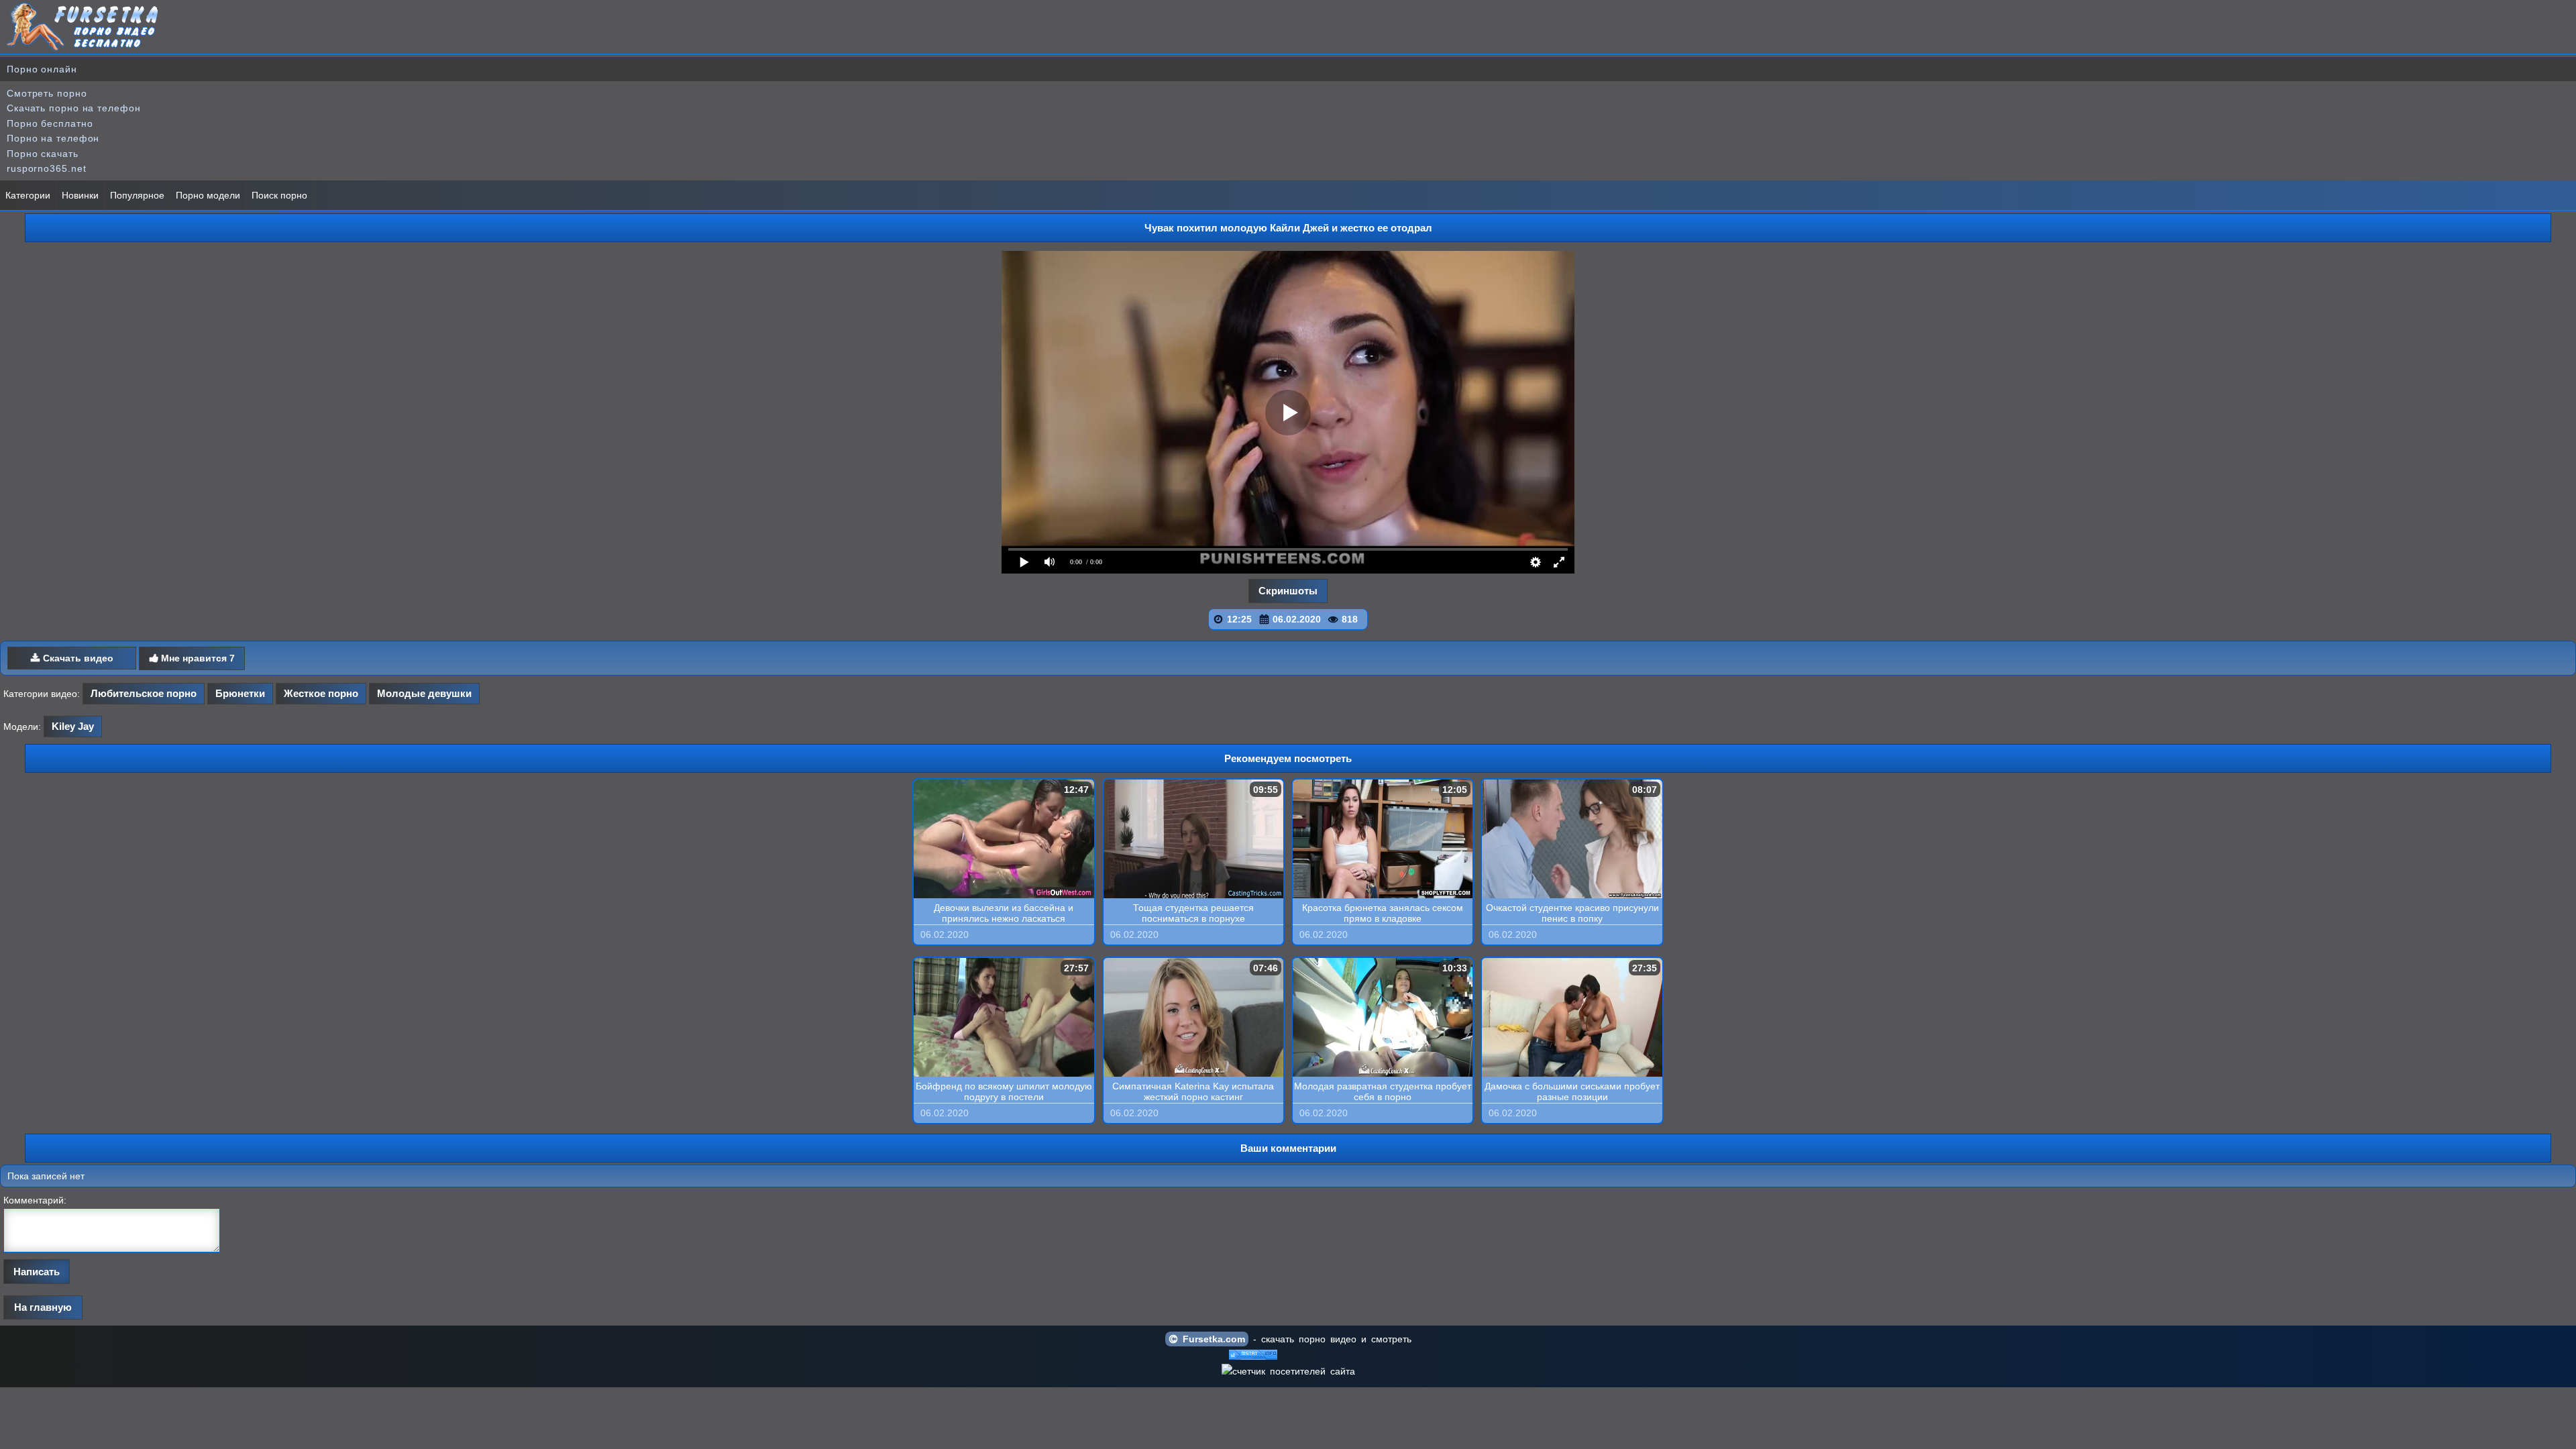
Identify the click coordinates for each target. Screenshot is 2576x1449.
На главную (43, 1307)
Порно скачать (43, 154)
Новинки (80, 195)
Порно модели (208, 195)
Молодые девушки (424, 693)
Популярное (137, 195)
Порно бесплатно (50, 123)
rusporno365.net (47, 168)
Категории (28, 195)
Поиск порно (279, 195)
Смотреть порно (47, 93)
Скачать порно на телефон (74, 108)
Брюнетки (240, 693)
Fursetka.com (1212, 1339)
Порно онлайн (42, 69)
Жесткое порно (321, 693)
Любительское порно (144, 693)
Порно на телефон (53, 138)
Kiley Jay (73, 726)
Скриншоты (1288, 591)
